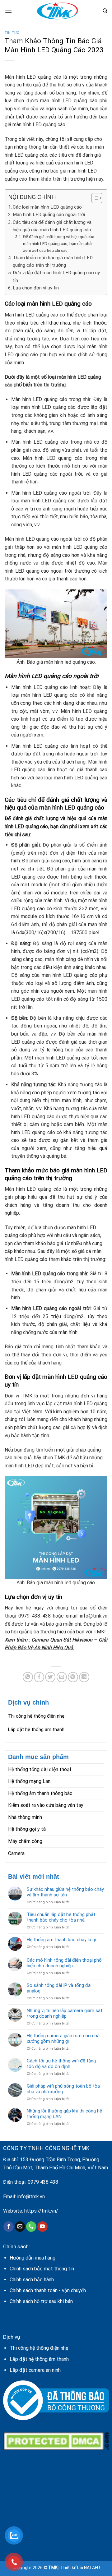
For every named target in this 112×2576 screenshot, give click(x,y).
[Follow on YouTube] (42, 2227)
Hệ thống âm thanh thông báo (40, 1793)
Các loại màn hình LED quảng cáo (47, 207)
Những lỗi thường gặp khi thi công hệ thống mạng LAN (64, 2114)
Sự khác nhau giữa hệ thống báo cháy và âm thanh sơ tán (65, 1892)
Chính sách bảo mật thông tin (42, 2269)
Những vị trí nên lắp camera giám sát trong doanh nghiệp (65, 2013)
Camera (16, 1853)
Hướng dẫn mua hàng (33, 2258)
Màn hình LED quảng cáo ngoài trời (49, 215)
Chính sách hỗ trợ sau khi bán (41, 2301)
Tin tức (12, 33)
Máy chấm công (25, 1841)
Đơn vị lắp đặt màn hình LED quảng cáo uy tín (56, 276)
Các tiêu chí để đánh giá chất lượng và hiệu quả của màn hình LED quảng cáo (52, 226)
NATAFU (92, 2568)
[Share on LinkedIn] (84, 1677)
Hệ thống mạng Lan (29, 1781)
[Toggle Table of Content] (94, 198)
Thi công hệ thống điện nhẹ (36, 1716)
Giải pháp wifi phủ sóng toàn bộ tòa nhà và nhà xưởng (63, 2089)
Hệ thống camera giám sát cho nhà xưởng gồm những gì (63, 2038)
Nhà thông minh (25, 1817)
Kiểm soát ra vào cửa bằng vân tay (46, 1805)
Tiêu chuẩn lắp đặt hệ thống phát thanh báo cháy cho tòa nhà (61, 1917)
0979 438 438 (43, 2182)
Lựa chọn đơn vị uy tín (36, 288)
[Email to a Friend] (62, 1677)
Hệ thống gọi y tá (27, 1829)
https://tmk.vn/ (41, 2211)
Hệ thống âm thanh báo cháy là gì (61, 1940)
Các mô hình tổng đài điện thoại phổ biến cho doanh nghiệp (64, 1963)
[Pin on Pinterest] (73, 1677)
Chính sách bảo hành (32, 2280)
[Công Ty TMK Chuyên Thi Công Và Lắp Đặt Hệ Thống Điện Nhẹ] (57, 11)
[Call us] (31, 2227)
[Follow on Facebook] (9, 2227)
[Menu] (8, 11)
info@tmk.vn (31, 2197)
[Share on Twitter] (50, 1677)
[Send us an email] (20, 2227)
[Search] (105, 11)
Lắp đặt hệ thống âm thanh (36, 1729)
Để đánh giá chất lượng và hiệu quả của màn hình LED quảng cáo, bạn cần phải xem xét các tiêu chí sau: (59, 243)
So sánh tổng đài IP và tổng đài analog (59, 1988)
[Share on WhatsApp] (28, 1677)
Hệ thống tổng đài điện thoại (40, 1769)
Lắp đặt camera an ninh (35, 2370)
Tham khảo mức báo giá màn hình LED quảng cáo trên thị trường (53, 261)
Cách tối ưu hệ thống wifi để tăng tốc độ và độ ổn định (61, 2064)
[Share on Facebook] (39, 1677)
